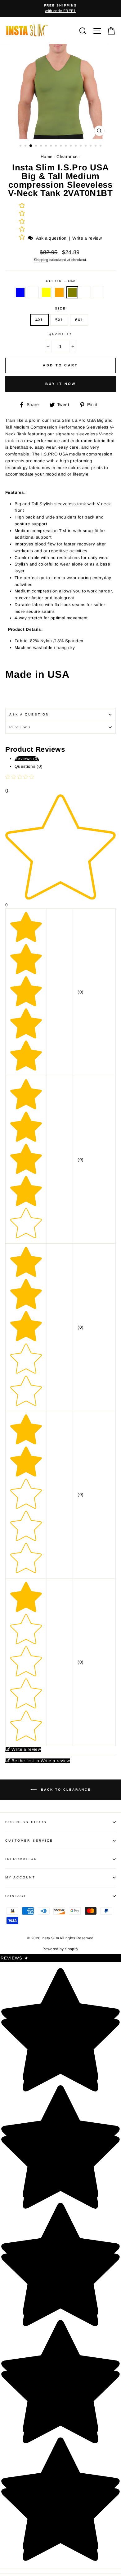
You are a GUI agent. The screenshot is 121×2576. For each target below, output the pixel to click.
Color (60, 281)
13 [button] (81, 146)
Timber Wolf (85, 293)
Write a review (87, 238)
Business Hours (26, 1822)
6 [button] (47, 146)
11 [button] (71, 146)
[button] (23, 238)
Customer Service (29, 1841)
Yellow (46, 293)
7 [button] (52, 146)
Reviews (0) (27, 759)
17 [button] (101, 146)
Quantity (60, 334)
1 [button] (21, 146)
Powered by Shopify (60, 1949)
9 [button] (61, 146)
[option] (60, 9)
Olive (72, 293)
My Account (20, 1877)
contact (16, 1896)
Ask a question (51, 238)
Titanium (33, 293)
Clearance (67, 157)
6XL (79, 320)
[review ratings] (22, 222)
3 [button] (31, 146)
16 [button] (96, 146)
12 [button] (76, 146)
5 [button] (42, 146)
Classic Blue (20, 293)
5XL (59, 320)
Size (60, 308)
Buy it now (61, 384)
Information (21, 1859)
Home (47, 157)
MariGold (98, 293)
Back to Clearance (65, 1790)
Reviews (14, 1958)
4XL (39, 320)
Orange (59, 293)
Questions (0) (29, 766)
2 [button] (26, 146)
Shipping (41, 260)
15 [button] (91, 146)
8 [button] (56, 146)
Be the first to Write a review (41, 1761)
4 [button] (37, 146)
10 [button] (66, 146)
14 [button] (86, 146)
